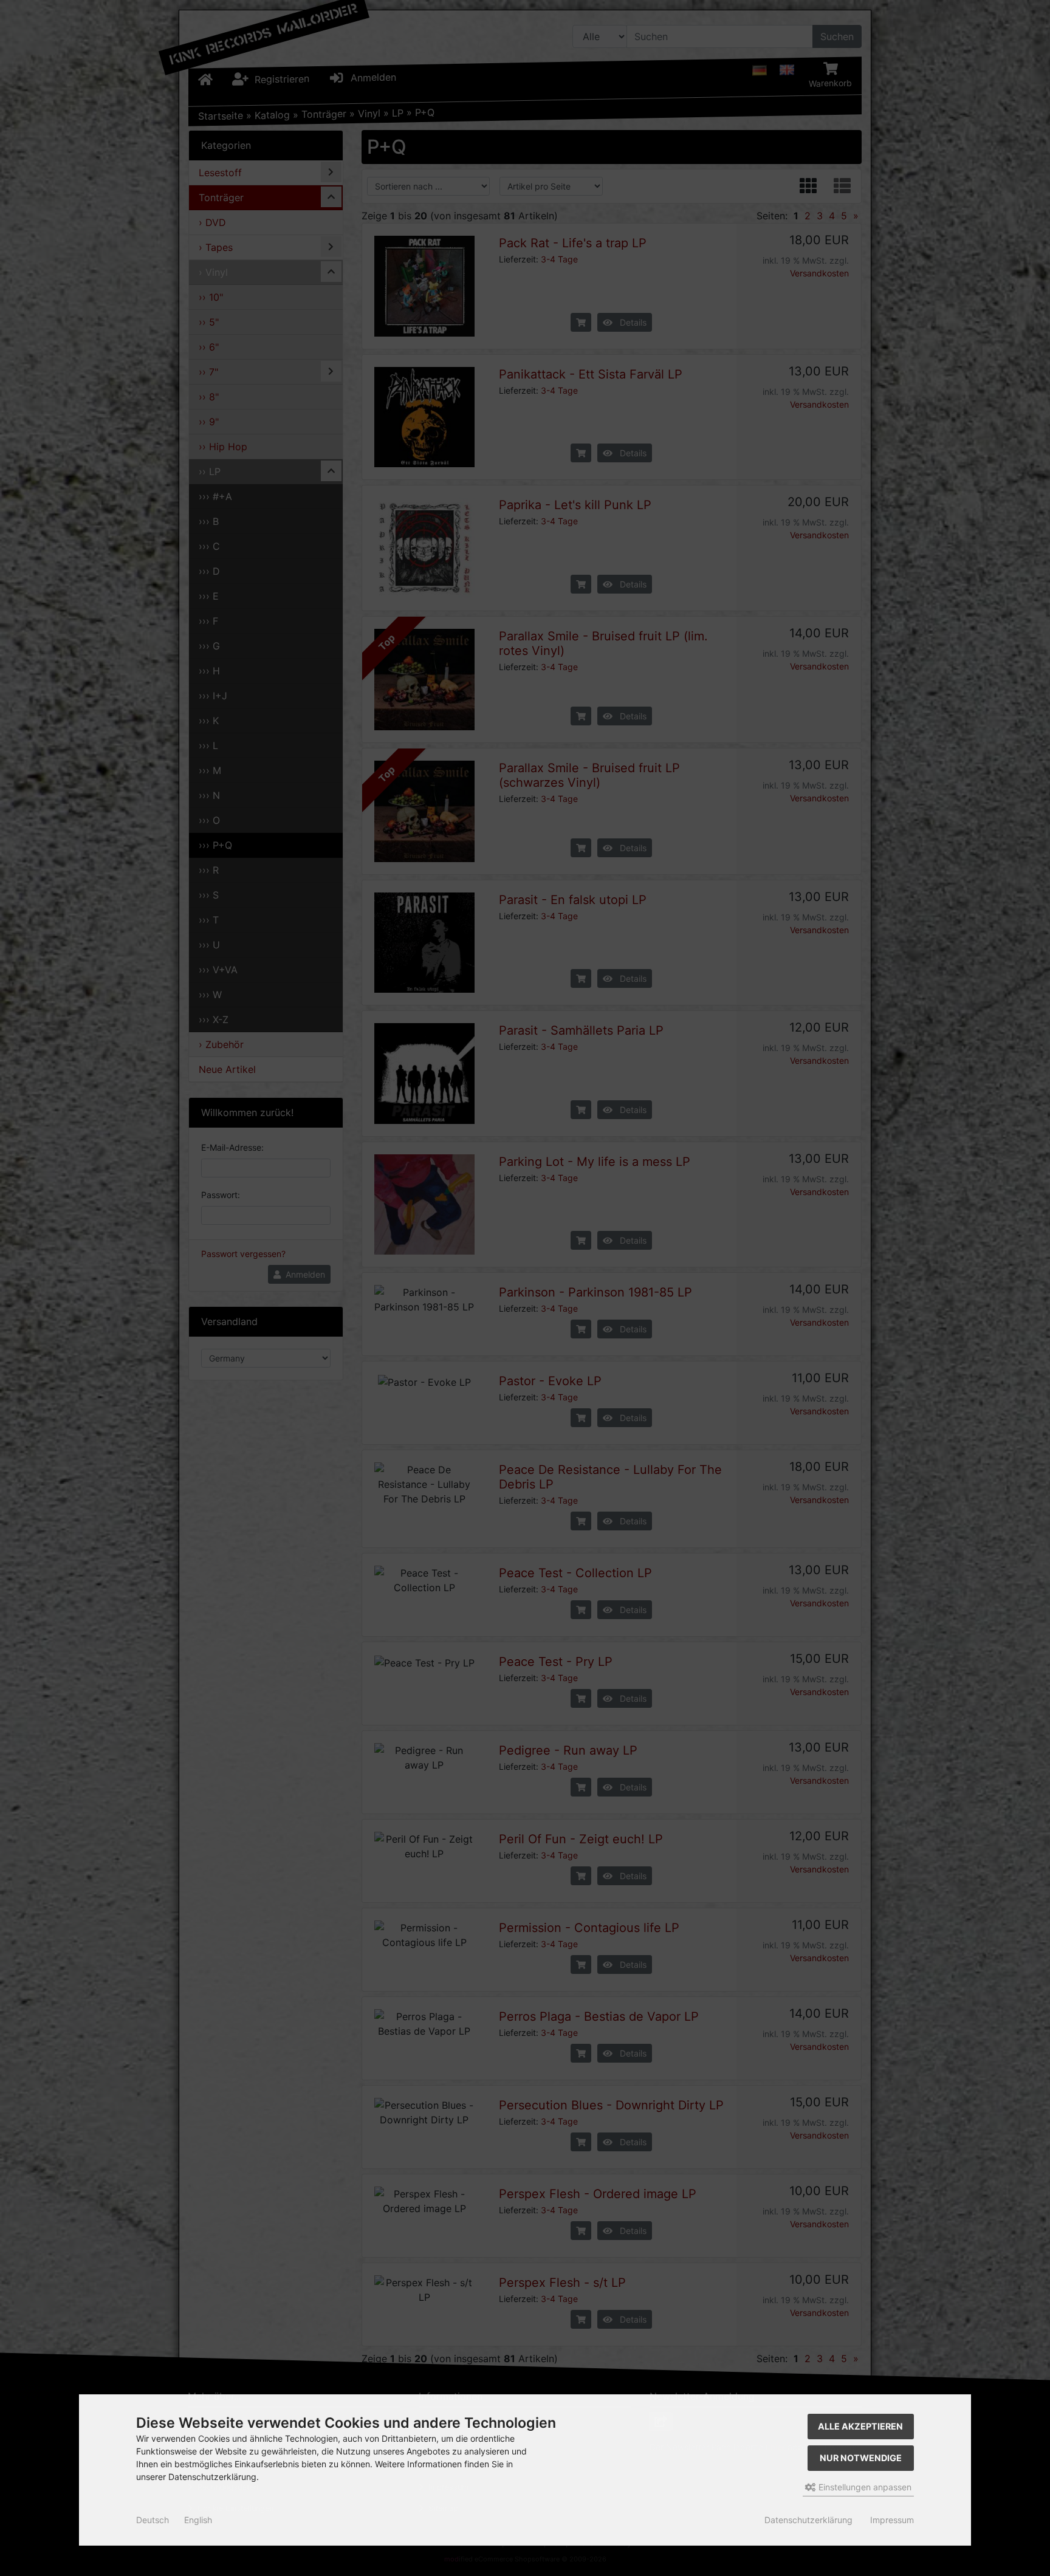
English (198, 2520)
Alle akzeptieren (860, 2426)
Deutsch (153, 2520)
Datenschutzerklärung (808, 2520)
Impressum (892, 2520)
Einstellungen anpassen (864, 2487)
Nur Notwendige (861, 2458)
